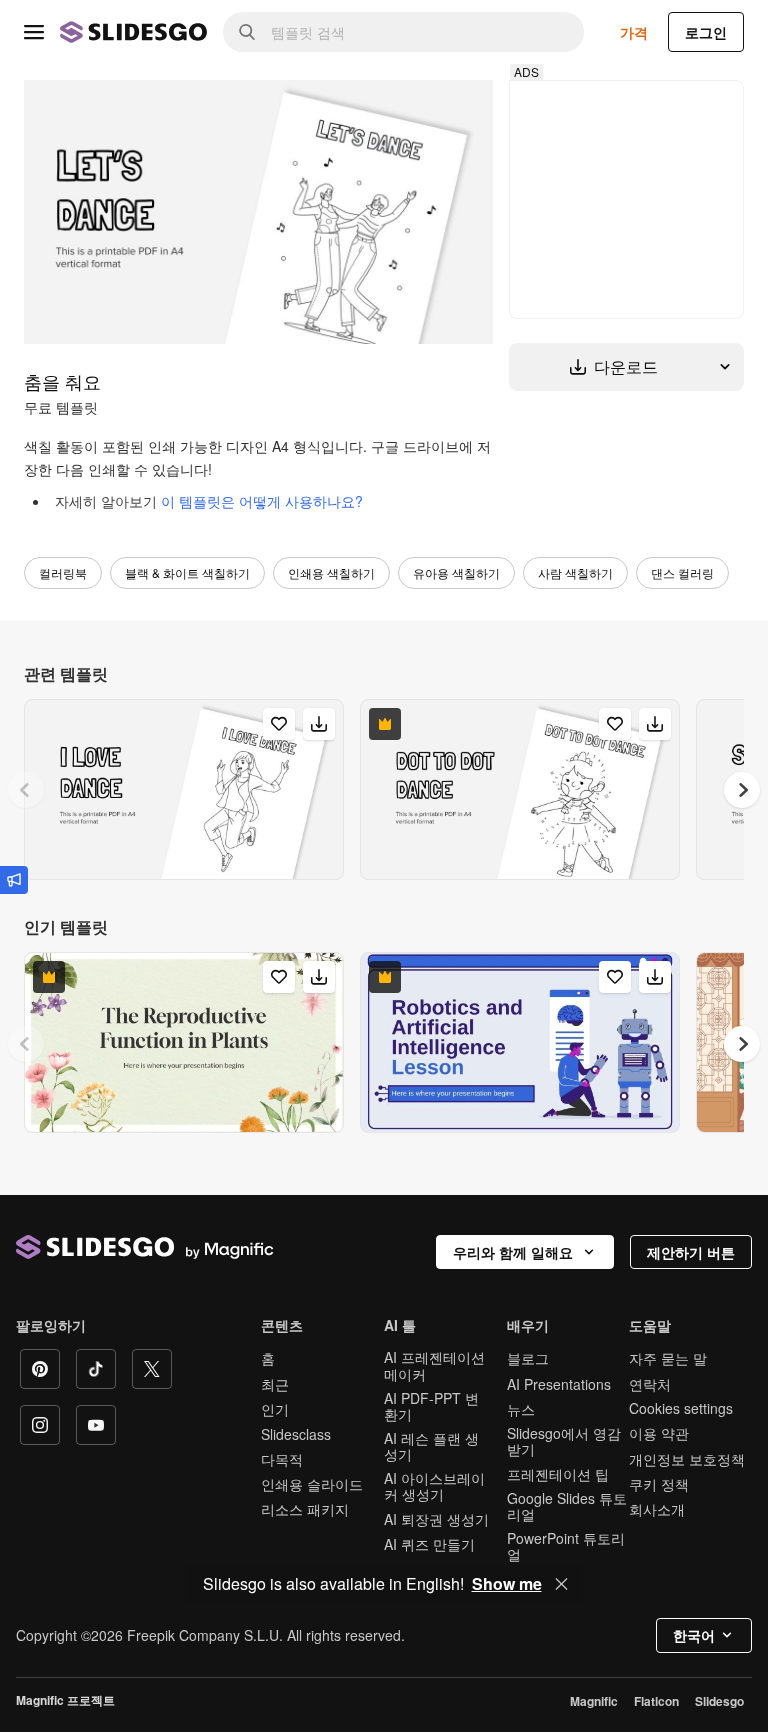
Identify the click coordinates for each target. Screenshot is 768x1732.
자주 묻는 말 (668, 1358)
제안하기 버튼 (691, 1252)
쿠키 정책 (659, 1484)
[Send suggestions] (14, 880)
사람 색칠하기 (575, 572)
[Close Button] (562, 1584)
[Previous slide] (26, 790)
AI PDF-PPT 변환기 (431, 1406)
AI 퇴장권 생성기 (436, 1519)
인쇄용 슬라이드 (312, 1484)
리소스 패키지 (305, 1509)
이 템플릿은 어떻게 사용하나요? (262, 501)
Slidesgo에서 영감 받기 (564, 1441)
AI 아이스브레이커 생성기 (434, 1486)
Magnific (594, 1701)
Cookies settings (681, 1408)
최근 (275, 1384)
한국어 (694, 1635)
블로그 (528, 1358)
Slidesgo (719, 1701)
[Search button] (247, 32)
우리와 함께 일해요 (513, 1252)
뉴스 (521, 1409)
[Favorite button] (279, 724)
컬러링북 (63, 572)
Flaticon (656, 1701)
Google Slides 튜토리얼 (567, 1506)
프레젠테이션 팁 (558, 1474)
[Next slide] (742, 790)
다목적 (282, 1459)
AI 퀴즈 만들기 (429, 1544)
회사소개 (657, 1509)
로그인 (706, 32)
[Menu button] (34, 32)
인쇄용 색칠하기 (331, 572)
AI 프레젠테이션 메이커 (434, 1365)
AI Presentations (559, 1384)
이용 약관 (659, 1433)
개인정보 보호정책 (687, 1459)
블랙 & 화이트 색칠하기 (187, 572)
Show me (507, 1584)
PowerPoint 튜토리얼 (566, 1546)
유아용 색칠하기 (456, 572)
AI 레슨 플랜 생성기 (431, 1446)
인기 (275, 1409)
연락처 (650, 1384)
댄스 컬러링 (682, 572)
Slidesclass (296, 1434)
